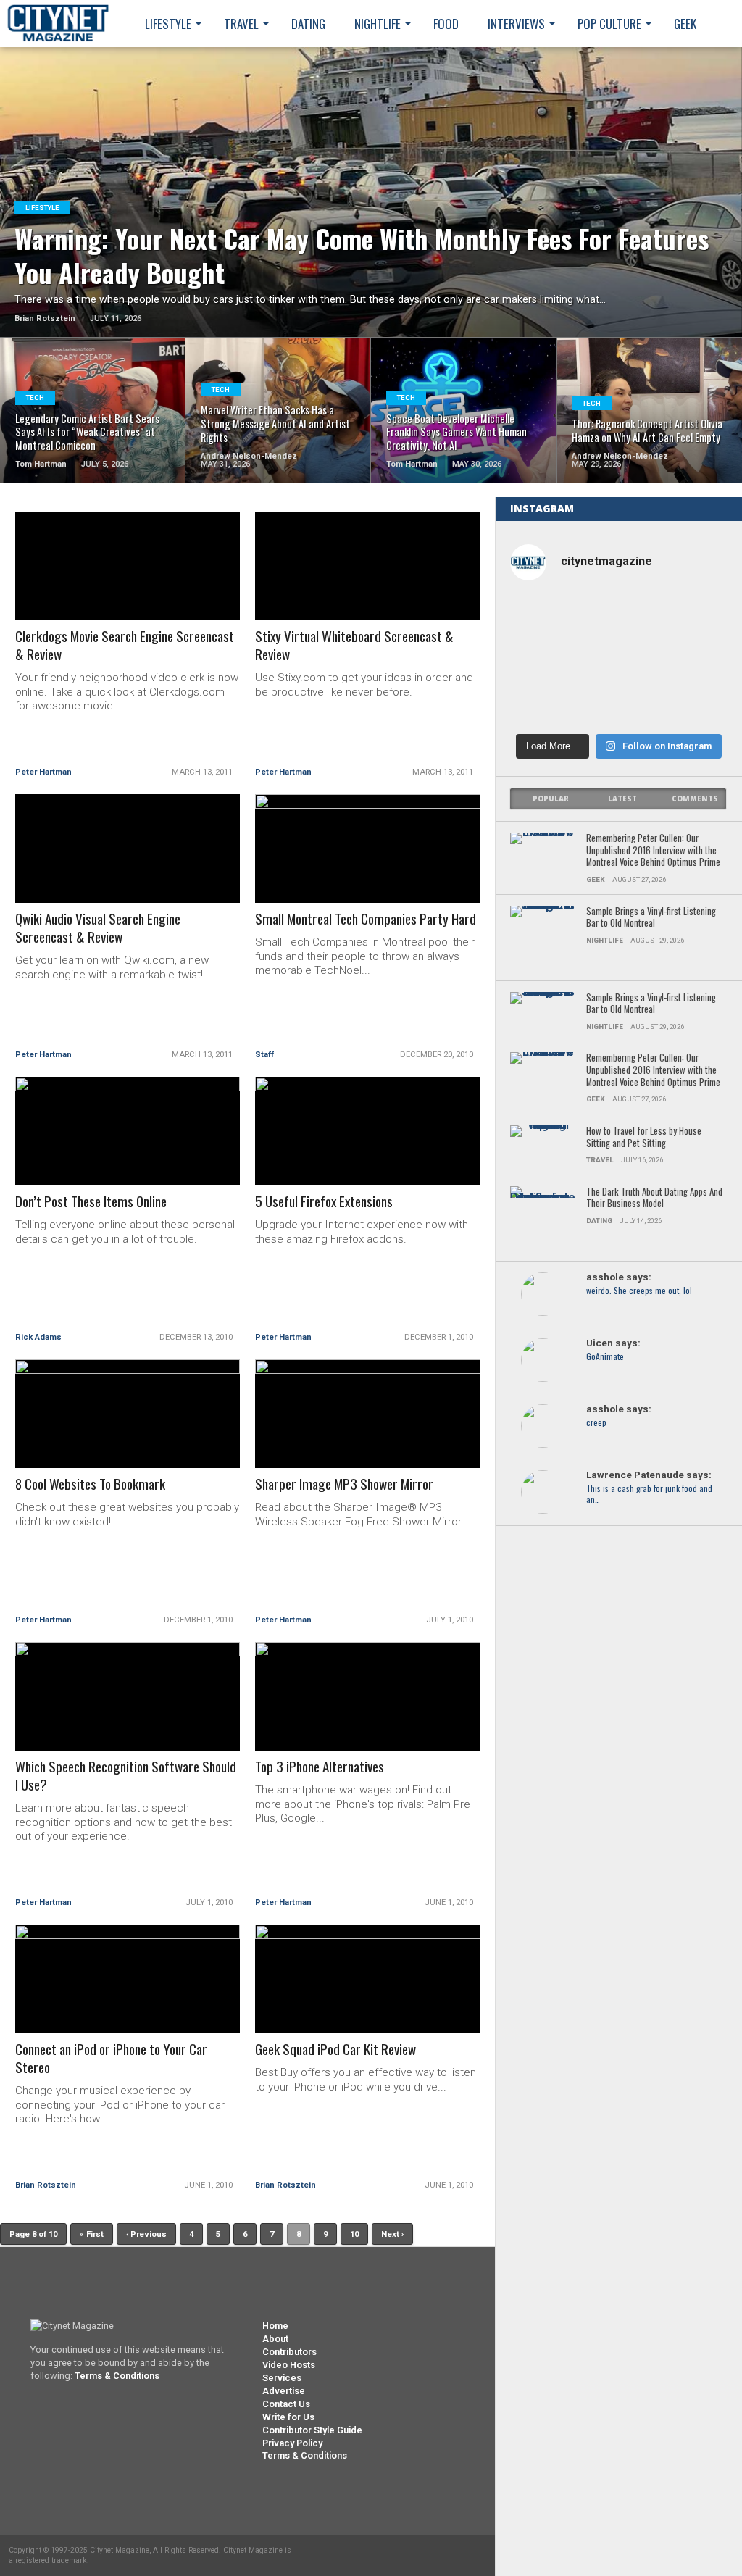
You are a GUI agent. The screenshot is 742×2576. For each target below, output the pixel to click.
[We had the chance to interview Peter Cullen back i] (545, 618)
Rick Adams (38, 1337)
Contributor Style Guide (312, 2430)
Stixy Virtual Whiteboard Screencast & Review (354, 646)
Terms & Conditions (117, 2376)
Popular (551, 799)
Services (282, 2378)
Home (275, 2326)
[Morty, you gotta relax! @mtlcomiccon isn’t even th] (545, 660)
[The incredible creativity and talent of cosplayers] (618, 618)
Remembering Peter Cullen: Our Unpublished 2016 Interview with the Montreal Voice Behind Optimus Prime (653, 851)
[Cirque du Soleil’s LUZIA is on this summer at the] (545, 703)
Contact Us (286, 2404)
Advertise (284, 2391)
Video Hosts (289, 2365)
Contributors (289, 2352)
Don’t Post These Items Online (91, 1202)
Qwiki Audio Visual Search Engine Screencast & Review (98, 928)
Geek (685, 24)
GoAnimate (605, 1357)
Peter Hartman (43, 772)
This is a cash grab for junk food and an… (649, 1494)
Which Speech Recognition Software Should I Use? (126, 1776)
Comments (695, 799)
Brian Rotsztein (46, 2185)
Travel (241, 24)
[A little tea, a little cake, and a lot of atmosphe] (618, 660)
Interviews (516, 24)
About (275, 2339)
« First (92, 2234)
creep (596, 1423)
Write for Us (288, 2417)
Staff (264, 1055)
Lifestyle (168, 24)
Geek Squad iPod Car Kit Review (335, 2050)
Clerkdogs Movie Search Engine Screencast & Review (125, 646)
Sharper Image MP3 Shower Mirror (344, 1484)
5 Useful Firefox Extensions (324, 1202)
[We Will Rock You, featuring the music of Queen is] (618, 703)
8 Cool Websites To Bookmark (90, 1484)
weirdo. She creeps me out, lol (639, 1291)
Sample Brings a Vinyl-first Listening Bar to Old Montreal (651, 918)
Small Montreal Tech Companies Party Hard (366, 919)
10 (354, 2234)
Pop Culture (609, 24)
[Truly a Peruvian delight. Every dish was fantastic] (692, 703)
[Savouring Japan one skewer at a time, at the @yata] (692, 660)
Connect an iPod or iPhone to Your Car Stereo (111, 2059)
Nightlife (378, 24)
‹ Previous (146, 2234)
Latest (622, 799)
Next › (392, 2234)
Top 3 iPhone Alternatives (320, 1767)
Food (446, 24)
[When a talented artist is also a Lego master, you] (692, 618)
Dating (308, 24)
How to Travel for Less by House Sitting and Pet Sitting (644, 1137)
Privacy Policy (292, 2443)
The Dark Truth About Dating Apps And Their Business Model (654, 1198)
